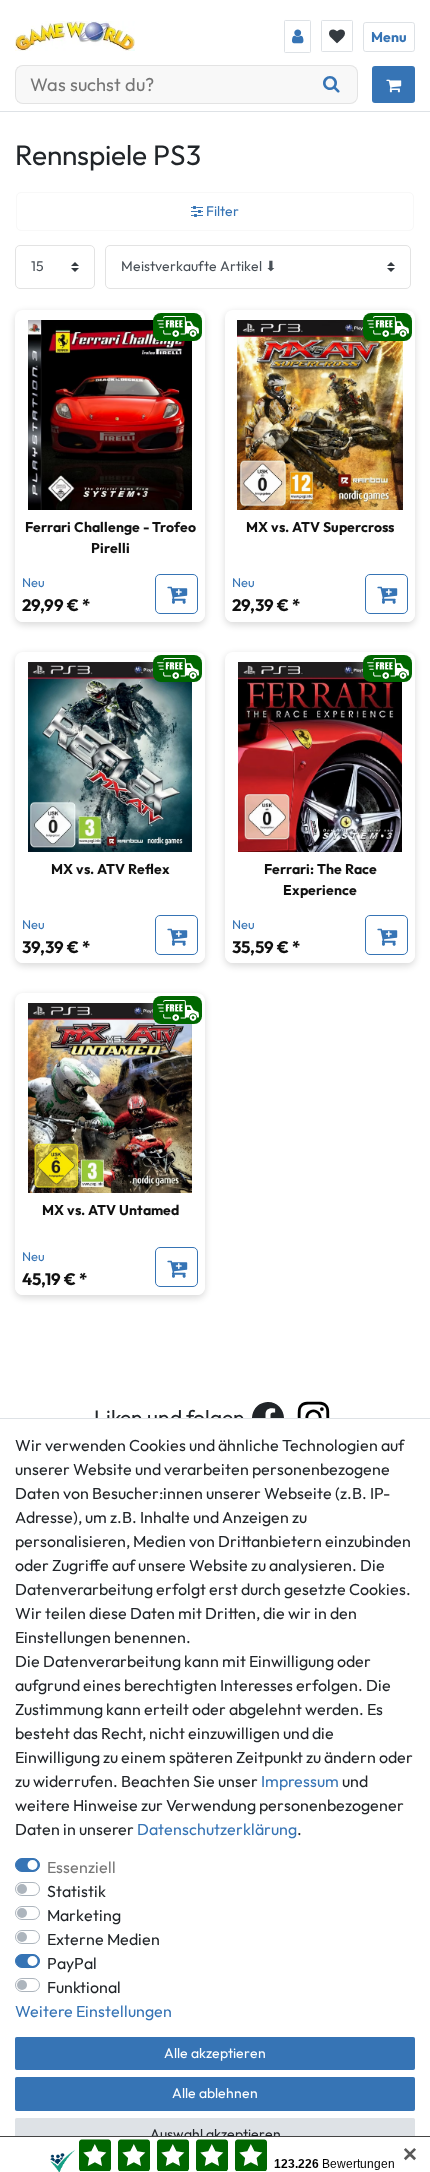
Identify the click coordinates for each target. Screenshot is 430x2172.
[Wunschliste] (337, 36)
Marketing (84, 1915)
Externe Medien (103, 1939)
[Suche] (332, 84)
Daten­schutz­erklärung (217, 1829)
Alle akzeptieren (215, 2053)
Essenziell (81, 1867)
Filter (221, 211)
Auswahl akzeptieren (215, 2134)
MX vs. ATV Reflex (110, 869)
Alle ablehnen (215, 2093)
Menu (389, 37)
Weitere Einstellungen (93, 2011)
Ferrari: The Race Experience (320, 879)
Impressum (300, 1781)
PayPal (72, 1963)
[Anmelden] (297, 36)
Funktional (84, 1987)
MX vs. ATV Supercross (320, 527)
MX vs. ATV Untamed (110, 1210)
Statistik (76, 1891)
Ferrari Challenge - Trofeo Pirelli (110, 537)
